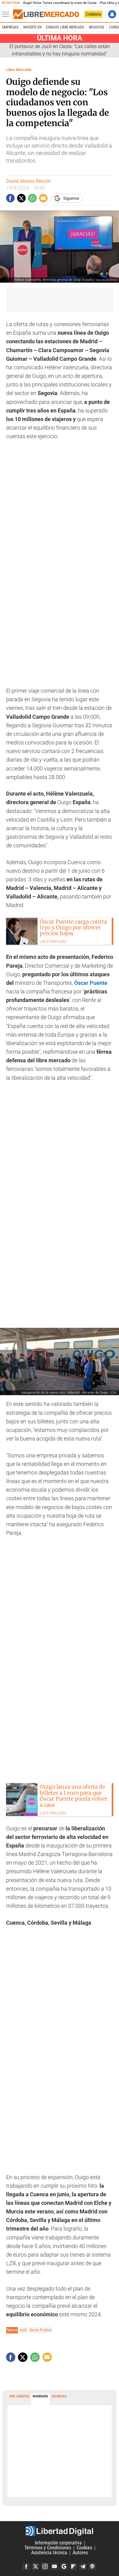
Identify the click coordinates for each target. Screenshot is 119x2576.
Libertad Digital (60, 2531)
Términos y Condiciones (48, 2548)
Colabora (93, 14)
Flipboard (73, 2567)
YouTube (54, 2567)
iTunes (92, 2567)
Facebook (26, 2567)
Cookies (84, 2548)
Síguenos (71, 198)
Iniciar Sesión (112, 14)
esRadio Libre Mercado (65, 27)
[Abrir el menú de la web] (7, 14)
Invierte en (32, 27)
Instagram (45, 2567)
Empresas (10, 27)
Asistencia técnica (49, 2553)
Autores (80, 2553)
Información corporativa (58, 2543)
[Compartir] (10, 198)
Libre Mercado (19, 70)
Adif (23, 2330)
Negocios (96, 27)
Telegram (83, 2567)
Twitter (35, 2567)
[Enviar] (32, 198)
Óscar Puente (41, 2330)
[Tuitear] (21, 198)
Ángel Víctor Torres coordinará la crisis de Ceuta (60, 3)
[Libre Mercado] (46, 14)
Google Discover (64, 2567)
